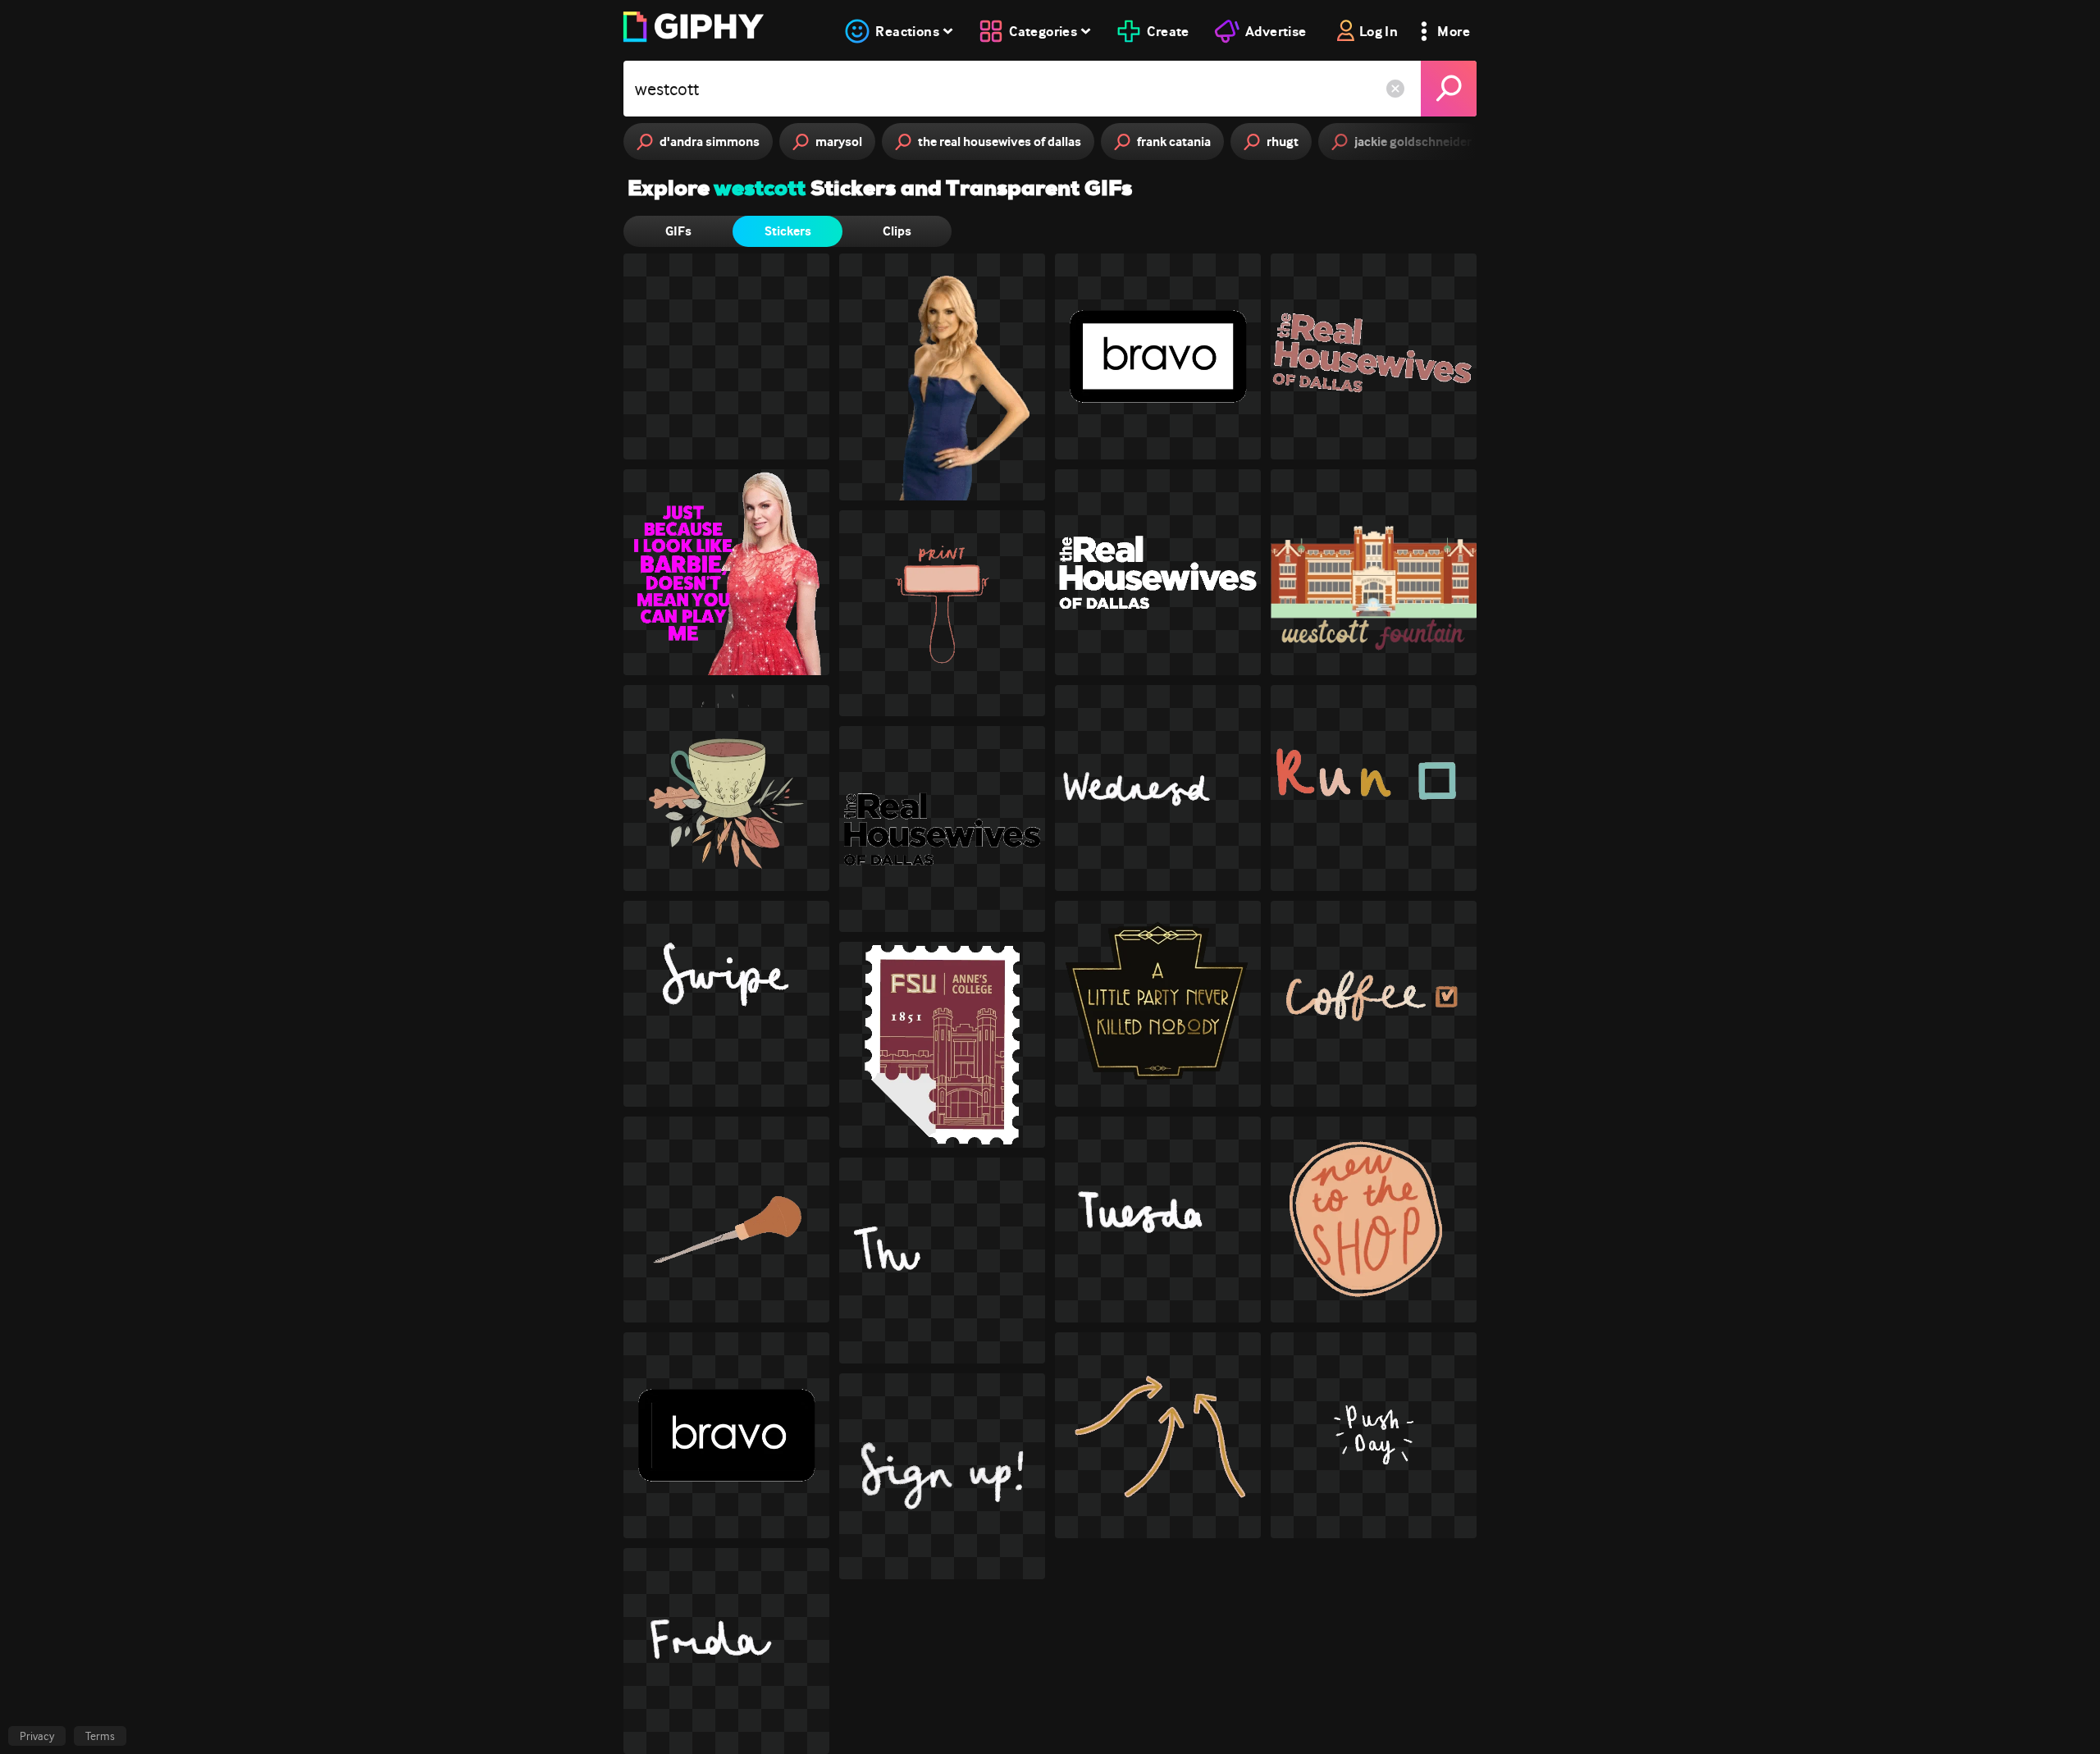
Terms (100, 1736)
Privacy (37, 1736)
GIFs (678, 231)
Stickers (788, 231)
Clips (897, 231)
